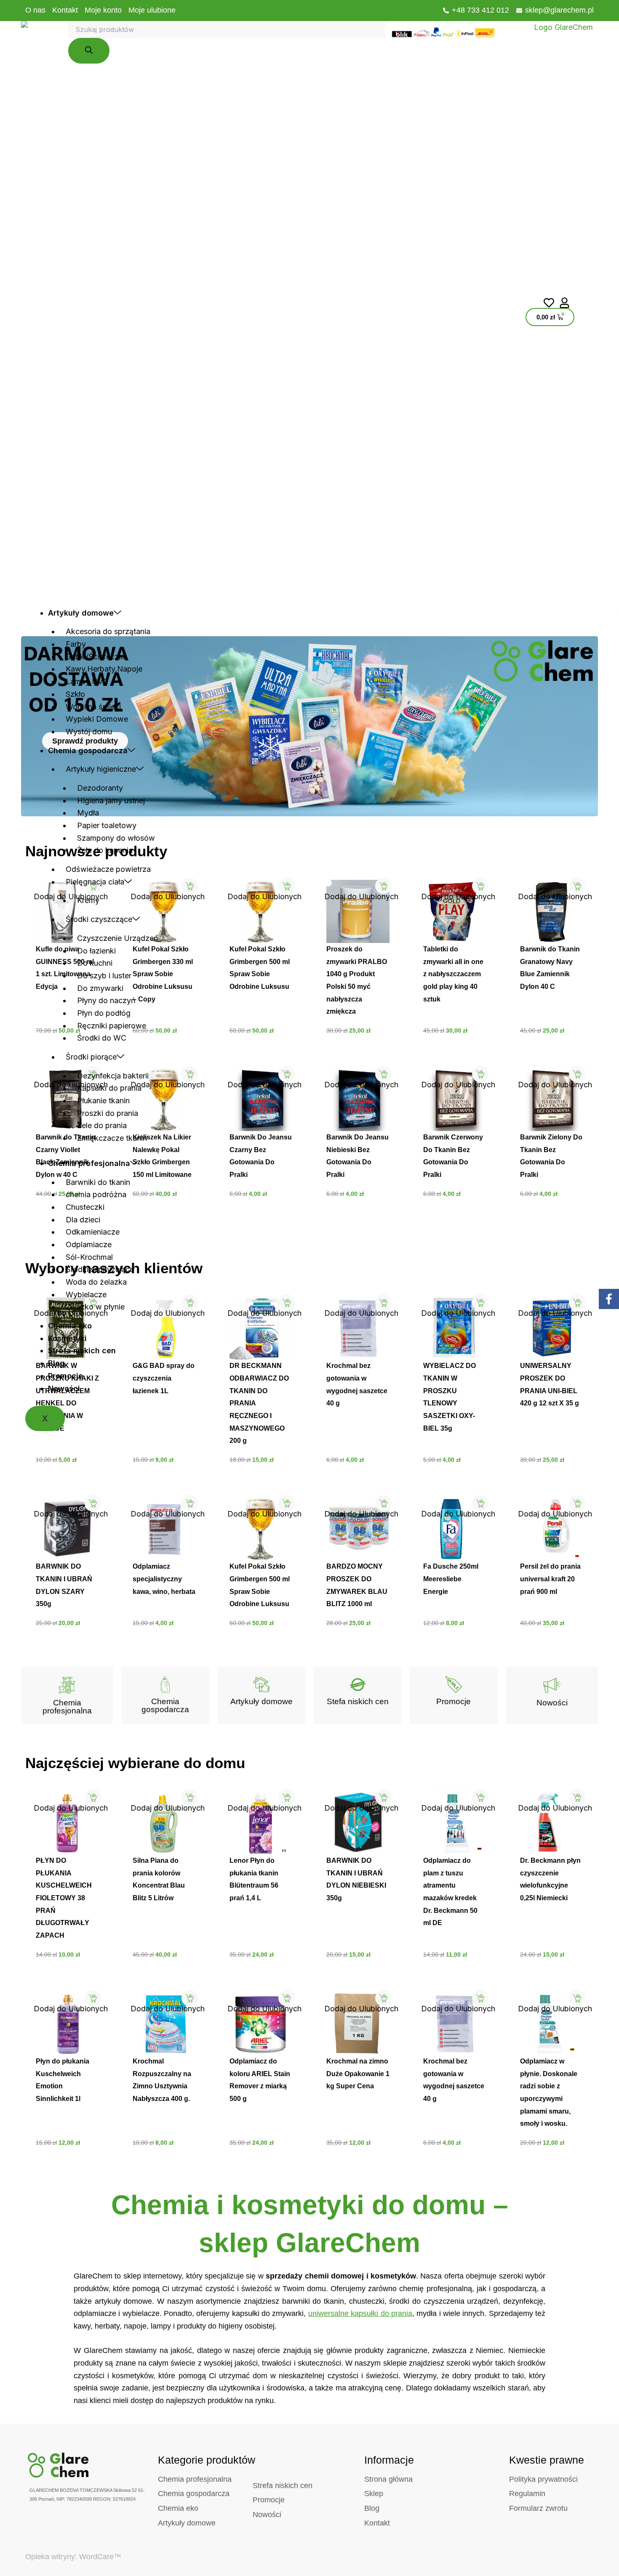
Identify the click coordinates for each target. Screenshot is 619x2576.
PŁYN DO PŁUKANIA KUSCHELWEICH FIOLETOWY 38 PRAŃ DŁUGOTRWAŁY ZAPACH (64, 1898)
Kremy (88, 900)
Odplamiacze (89, 1244)
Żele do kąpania (105, 850)
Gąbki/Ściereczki (95, 657)
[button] (37, 883)
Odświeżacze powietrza (108, 869)
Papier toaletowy (107, 825)
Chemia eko (70, 1326)
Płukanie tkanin (103, 1101)
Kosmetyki (67, 1338)
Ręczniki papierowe (112, 1026)
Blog (56, 1363)
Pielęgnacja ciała (95, 882)
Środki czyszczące (99, 919)
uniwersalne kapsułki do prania (360, 2313)
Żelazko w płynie (95, 1307)
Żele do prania (102, 1125)
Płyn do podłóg (104, 1013)
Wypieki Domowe (97, 719)
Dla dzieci (83, 1220)
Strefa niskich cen (82, 1350)
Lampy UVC (87, 681)
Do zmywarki (100, 988)
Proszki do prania (108, 1113)
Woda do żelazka (96, 1282)
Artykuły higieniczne (101, 769)
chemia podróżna (96, 1194)
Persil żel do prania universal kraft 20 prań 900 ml (550, 1579)
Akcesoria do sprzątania (108, 631)
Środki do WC (102, 1038)
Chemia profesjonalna (89, 1163)
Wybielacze (86, 1295)
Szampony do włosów (116, 838)
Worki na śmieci (93, 707)
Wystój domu (89, 732)
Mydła (88, 813)
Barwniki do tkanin (98, 1182)
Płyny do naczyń (106, 1000)
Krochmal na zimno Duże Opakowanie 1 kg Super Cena (358, 2074)
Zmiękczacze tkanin (112, 1138)
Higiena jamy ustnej (111, 801)
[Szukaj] (89, 51)
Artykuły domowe (81, 613)
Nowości (64, 1388)
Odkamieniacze (93, 1232)
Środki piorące (91, 1057)
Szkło (75, 694)
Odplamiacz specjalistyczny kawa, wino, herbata (164, 1579)
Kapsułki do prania (109, 1088)
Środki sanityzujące (100, 1269)
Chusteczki (85, 1207)
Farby (76, 644)
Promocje (65, 1376)
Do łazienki (96, 951)
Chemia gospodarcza (88, 750)
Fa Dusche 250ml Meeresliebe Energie (451, 1579)
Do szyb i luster (104, 976)
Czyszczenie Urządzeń (118, 938)
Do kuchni (95, 963)
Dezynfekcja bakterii (113, 1076)
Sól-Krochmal (89, 1257)
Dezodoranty (100, 788)
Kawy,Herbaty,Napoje (104, 669)
